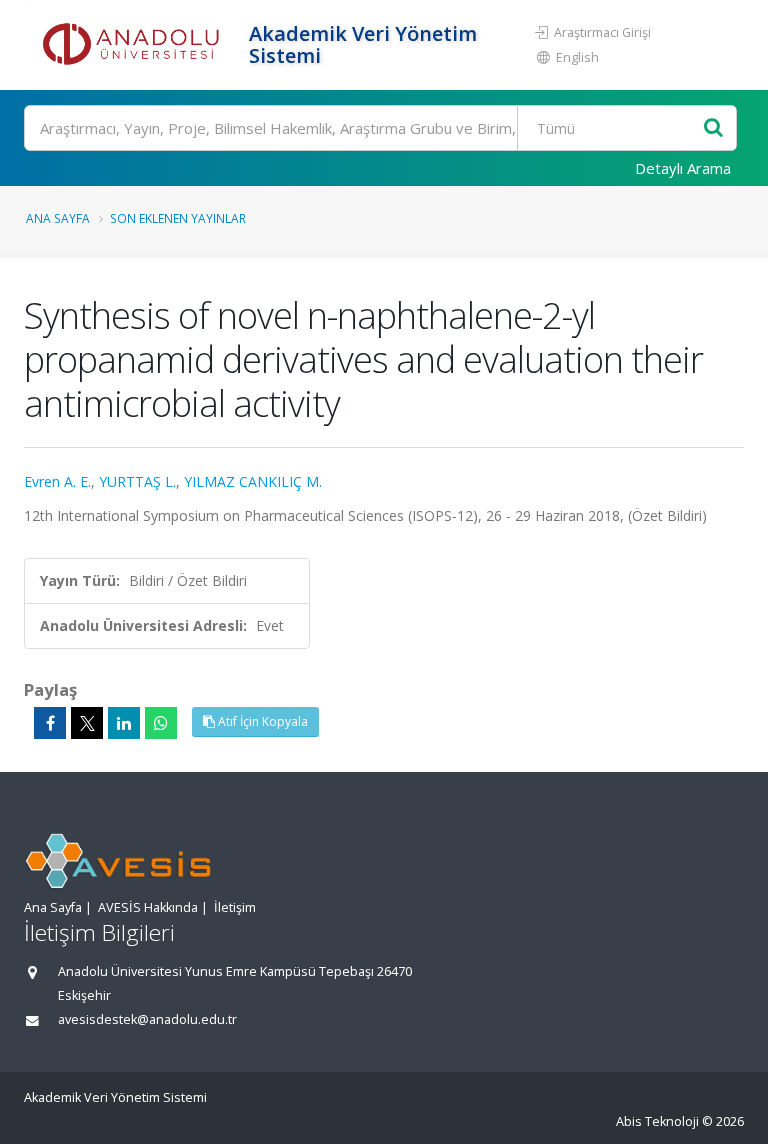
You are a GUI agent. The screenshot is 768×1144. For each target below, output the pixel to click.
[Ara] (713, 128)
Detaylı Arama (683, 168)
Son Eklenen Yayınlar (178, 218)
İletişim (235, 907)
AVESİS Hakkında (148, 907)
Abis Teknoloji (657, 1121)
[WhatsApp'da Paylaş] (161, 723)
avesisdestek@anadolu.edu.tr (147, 1019)
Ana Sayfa (58, 218)
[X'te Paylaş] (87, 723)
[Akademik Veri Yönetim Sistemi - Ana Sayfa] (134, 45)
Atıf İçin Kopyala (261, 721)
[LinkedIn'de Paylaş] (124, 723)
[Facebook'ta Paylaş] (50, 723)
